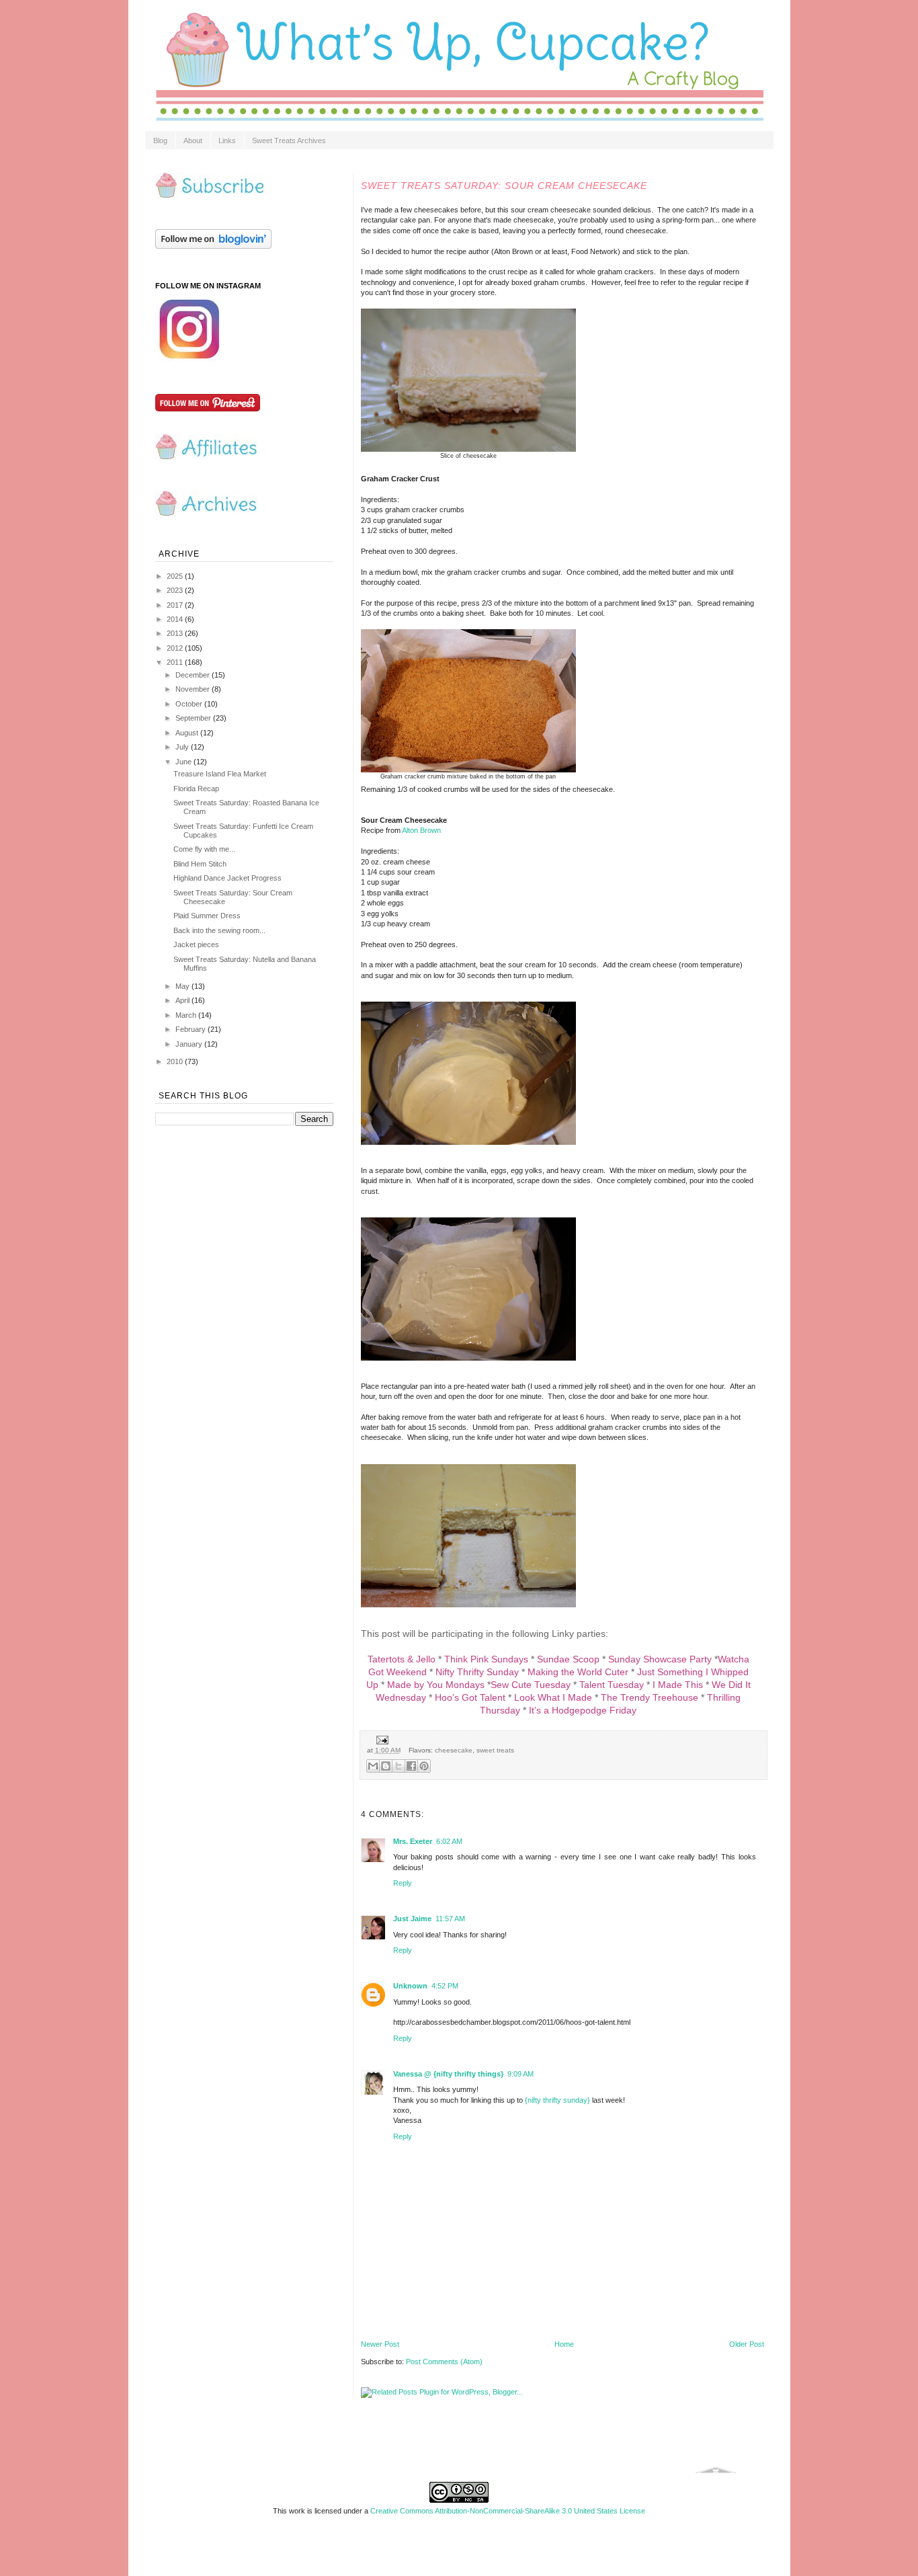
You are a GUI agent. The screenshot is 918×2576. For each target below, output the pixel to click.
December (194, 675)
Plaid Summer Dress (207, 916)
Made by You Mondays (436, 1685)
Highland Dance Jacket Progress (227, 878)
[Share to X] (399, 1766)
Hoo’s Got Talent (470, 1697)
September (194, 718)
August (188, 733)
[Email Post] (381, 1739)
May (183, 986)
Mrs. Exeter (413, 1841)
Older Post (747, 2344)
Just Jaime (412, 1919)
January (190, 1044)
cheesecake (454, 1750)
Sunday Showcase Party (660, 1659)
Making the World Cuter (578, 1672)
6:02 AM (449, 1841)
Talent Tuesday (612, 1685)
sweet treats (495, 1750)
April (183, 1000)
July (183, 747)
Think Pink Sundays (486, 1659)
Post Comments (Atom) (444, 2362)
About (193, 140)
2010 (176, 1061)
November (194, 689)
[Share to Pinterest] (424, 1766)
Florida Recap (196, 789)
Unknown (410, 1986)
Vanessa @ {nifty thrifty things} (448, 2074)
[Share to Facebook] (411, 1766)
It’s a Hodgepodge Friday (583, 1710)
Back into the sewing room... (219, 930)
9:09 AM (520, 2074)
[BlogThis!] (386, 1766)
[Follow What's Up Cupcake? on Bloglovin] (213, 246)
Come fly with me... (204, 849)
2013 (176, 633)
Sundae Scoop (568, 1659)
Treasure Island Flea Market (220, 774)
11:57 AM (450, 1919)
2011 (176, 662)
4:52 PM (445, 1986)
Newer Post (380, 2344)
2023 (176, 590)
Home (564, 2344)
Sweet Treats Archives (289, 140)
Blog (160, 140)
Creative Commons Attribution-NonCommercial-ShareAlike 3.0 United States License (508, 2511)
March (187, 1015)
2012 (176, 648)
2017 (176, 605)
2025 (176, 576)
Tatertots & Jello (402, 1659)
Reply (403, 1883)
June (184, 762)
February (192, 1029)
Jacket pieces (196, 944)
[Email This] (373, 1766)
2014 (176, 619)
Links (227, 140)
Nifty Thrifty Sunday (477, 1672)
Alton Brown (421, 830)
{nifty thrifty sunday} (557, 2100)
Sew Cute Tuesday (531, 1685)
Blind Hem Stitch (200, 864)
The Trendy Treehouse (650, 1697)
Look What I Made (553, 1697)
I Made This (678, 1685)
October (190, 704)
